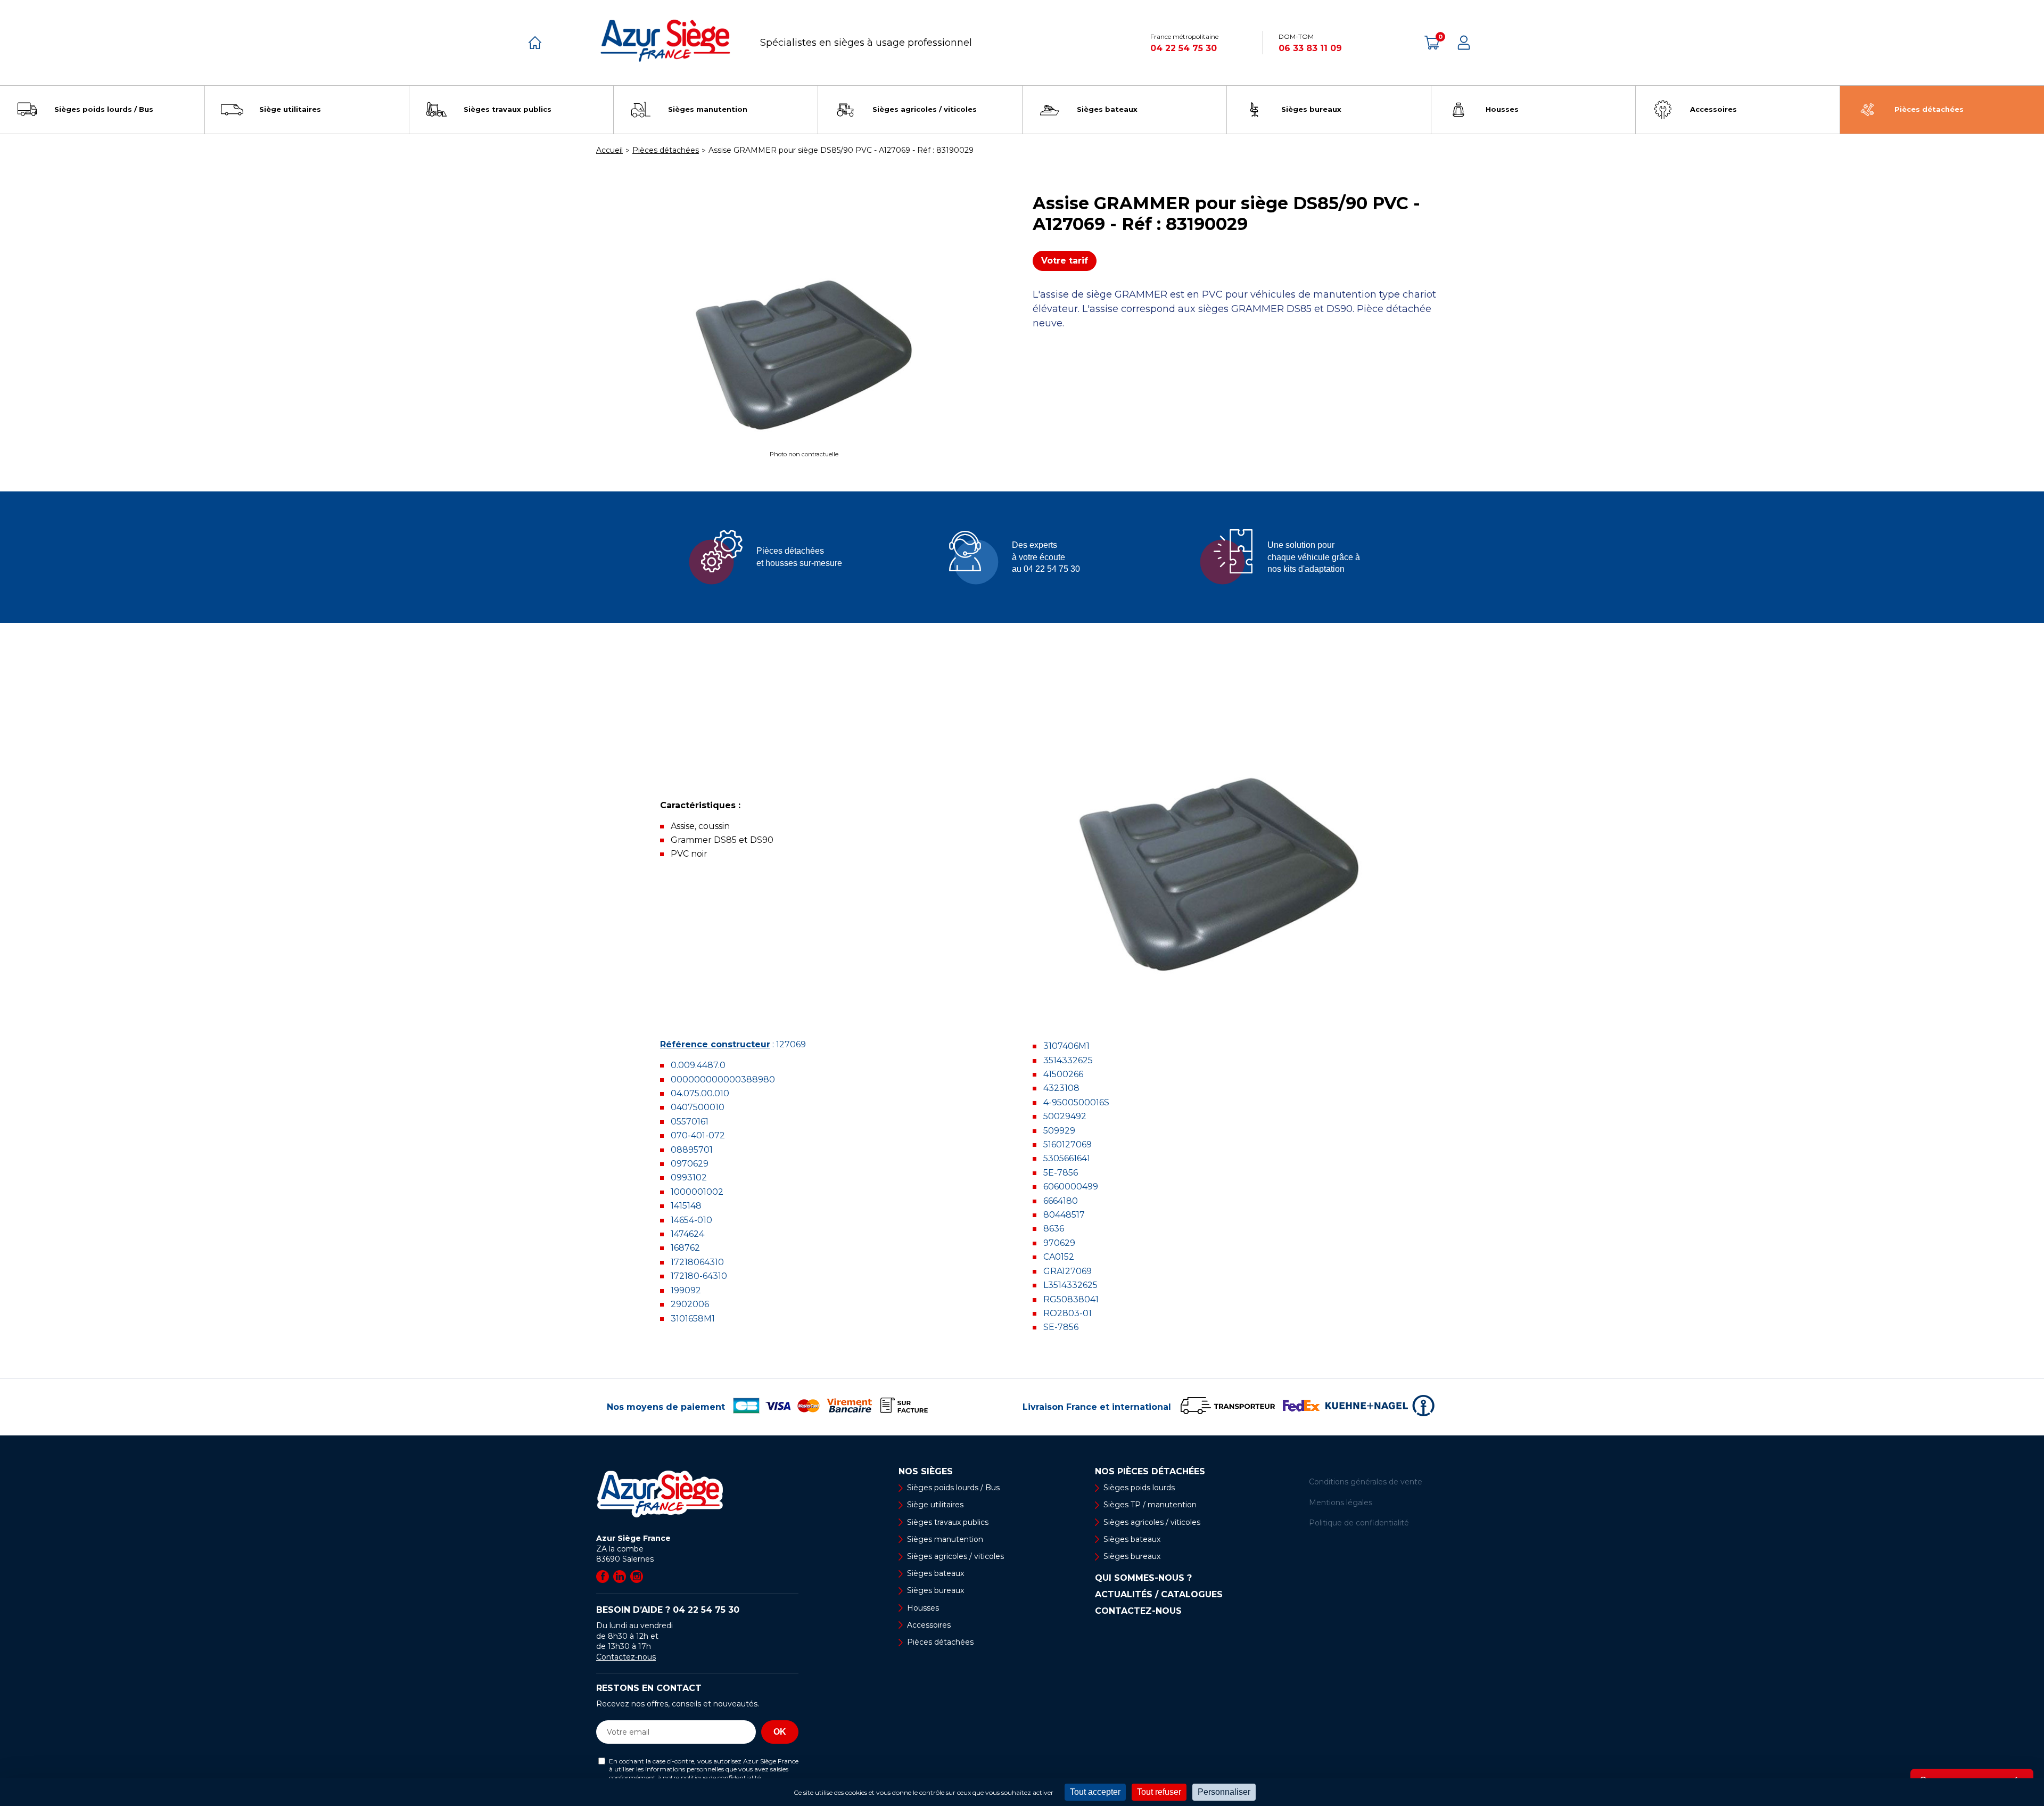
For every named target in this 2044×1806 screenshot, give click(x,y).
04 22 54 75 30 (1184, 48)
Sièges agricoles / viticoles (955, 1556)
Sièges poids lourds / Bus (953, 1488)
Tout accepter (1095, 1792)
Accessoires (929, 1625)
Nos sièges (926, 1472)
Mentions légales (1341, 1503)
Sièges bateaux (936, 1573)
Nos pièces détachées (1150, 1472)
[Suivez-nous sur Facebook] (603, 1577)
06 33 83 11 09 (1310, 48)
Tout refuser (1159, 1792)
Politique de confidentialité (1359, 1523)
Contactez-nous (626, 1657)
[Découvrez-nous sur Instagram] (637, 1577)
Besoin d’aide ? (668, 1610)
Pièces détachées (940, 1642)
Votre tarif (1065, 261)
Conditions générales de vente (1366, 1482)
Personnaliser (1224, 1792)
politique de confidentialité (721, 1778)
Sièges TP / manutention (1150, 1505)
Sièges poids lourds (1139, 1488)
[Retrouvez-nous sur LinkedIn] (620, 1577)
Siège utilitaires (935, 1505)
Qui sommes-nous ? (1143, 1578)
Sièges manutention (945, 1539)
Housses (923, 1608)
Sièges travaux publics (948, 1522)
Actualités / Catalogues (1159, 1595)
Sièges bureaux (936, 1590)
